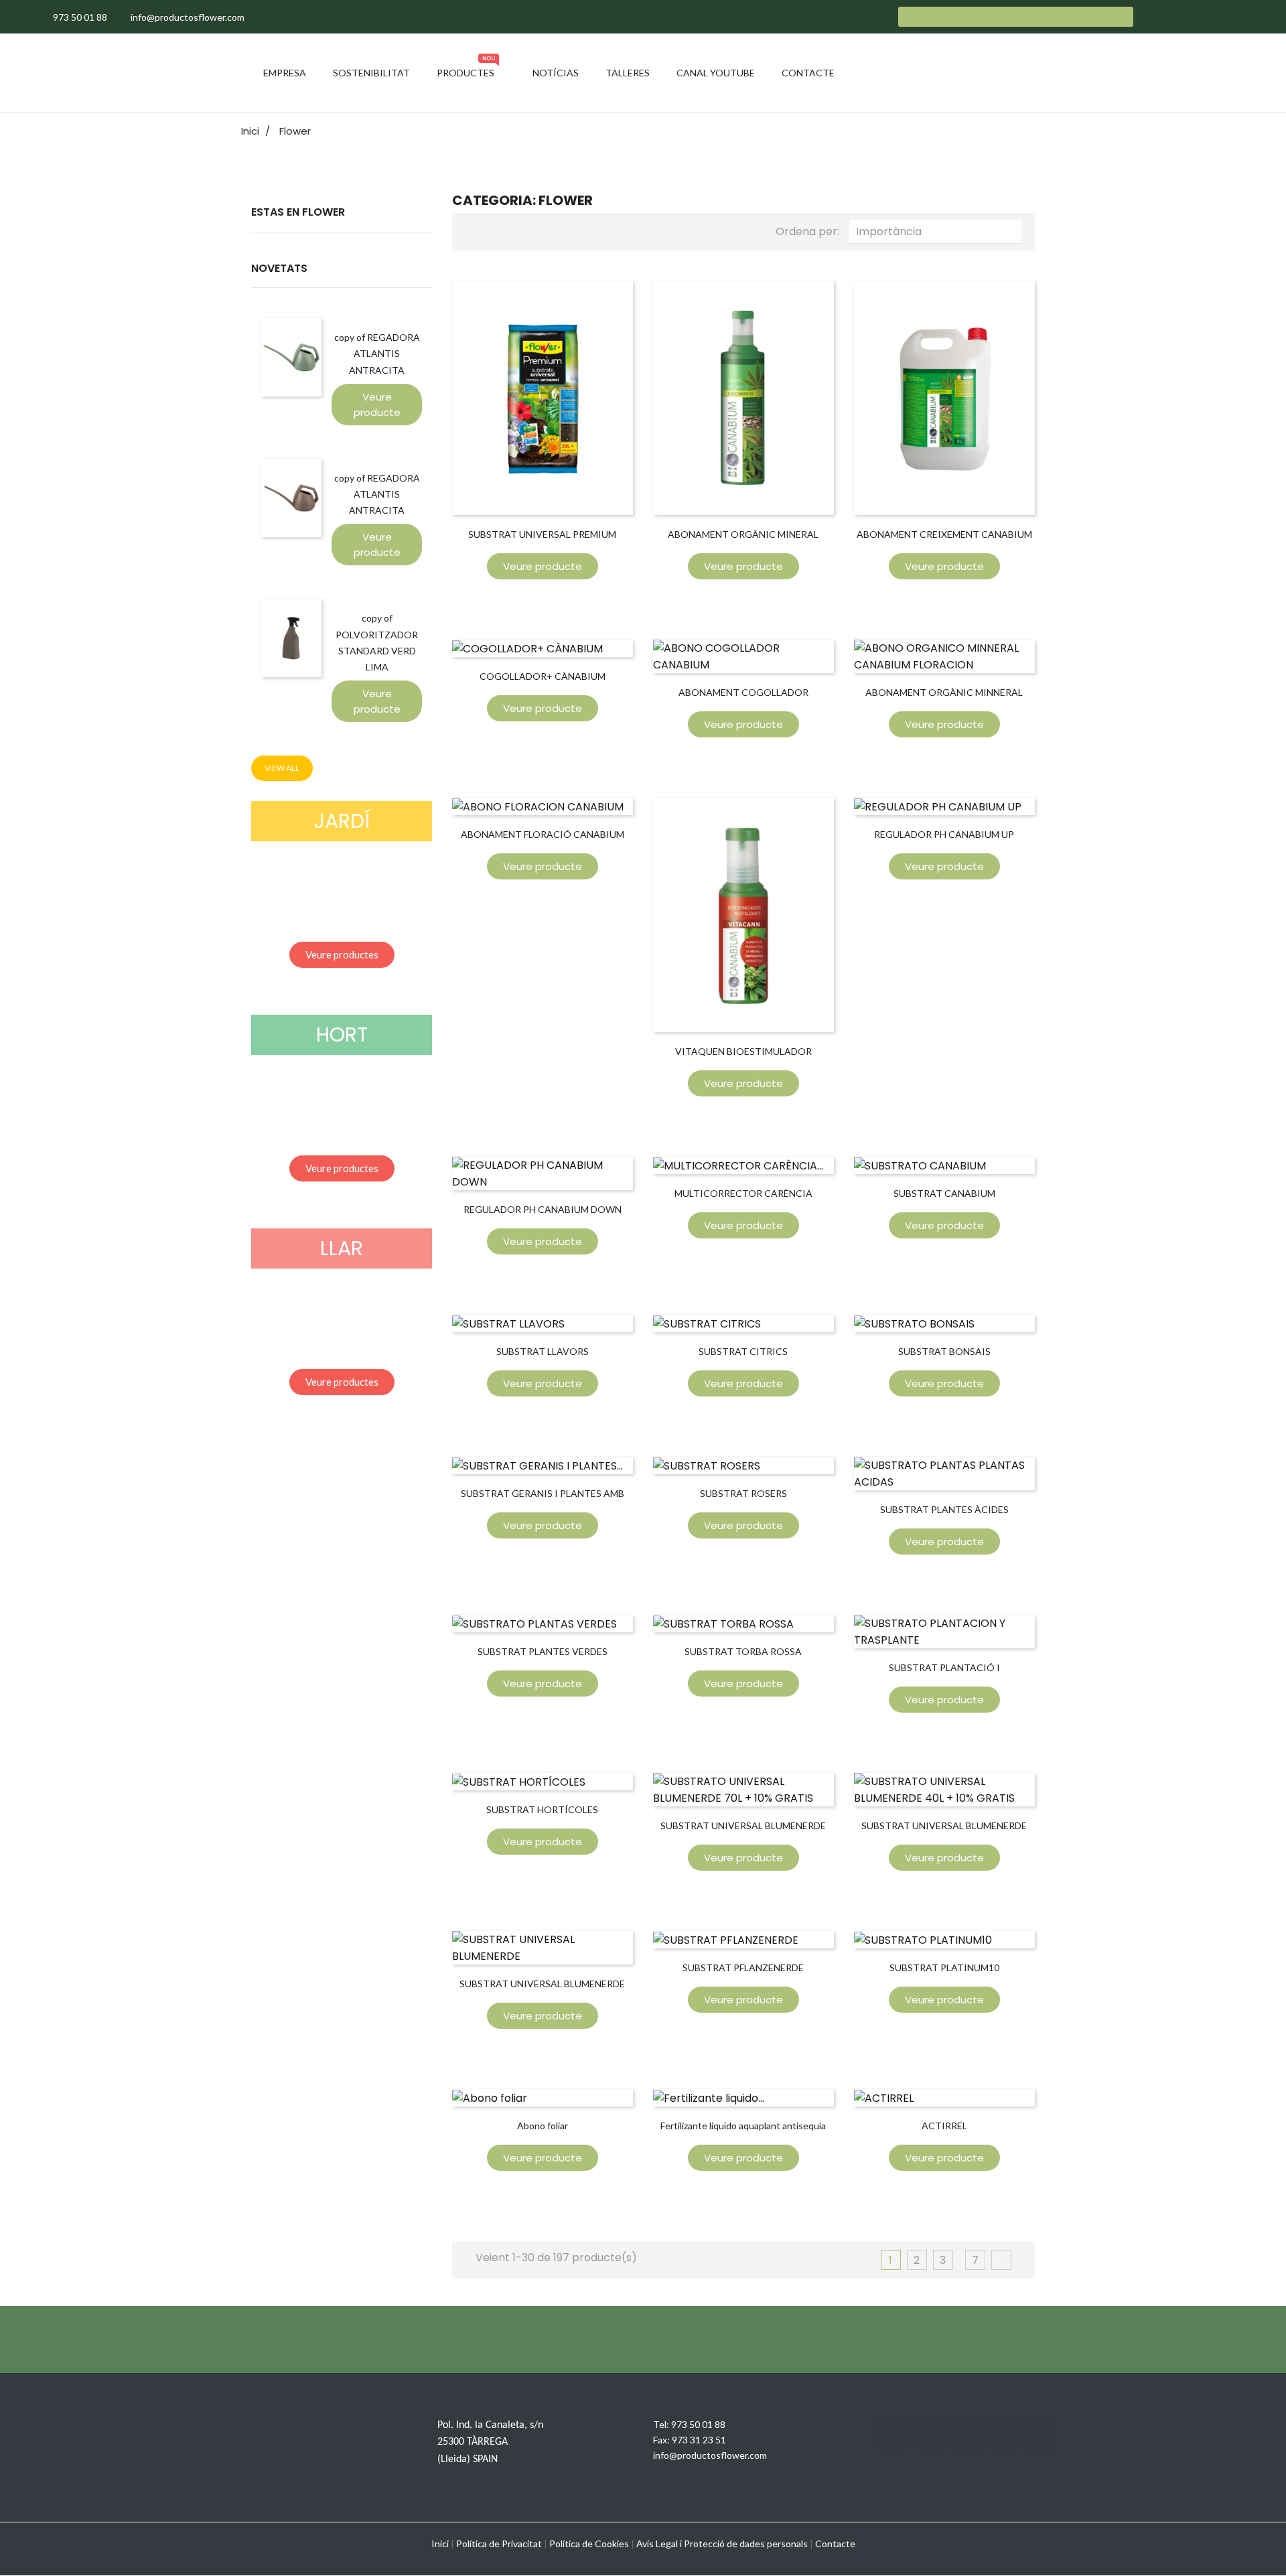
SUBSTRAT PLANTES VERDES (543, 1651)
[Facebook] (893, 2433)
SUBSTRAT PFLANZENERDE (743, 1967)
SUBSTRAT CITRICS (743, 1351)
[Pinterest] (1040, 2433)
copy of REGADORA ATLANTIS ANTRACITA (377, 353)
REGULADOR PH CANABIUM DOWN (543, 1209)
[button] (342, 955)
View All (282, 768)
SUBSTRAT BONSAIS (944, 1351)
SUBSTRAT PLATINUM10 (944, 1967)
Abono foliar (543, 2126)
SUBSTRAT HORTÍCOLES (542, 1809)
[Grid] (476, 230)
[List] (498, 230)
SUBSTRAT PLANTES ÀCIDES (944, 1509)
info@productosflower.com (710, 2455)
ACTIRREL (944, 2126)
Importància (939, 231)
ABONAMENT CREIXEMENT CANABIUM (944, 534)
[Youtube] (1003, 2433)
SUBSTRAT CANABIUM (944, 1193)
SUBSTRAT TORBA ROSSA (743, 1651)
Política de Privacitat (499, 2544)
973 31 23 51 (699, 2440)
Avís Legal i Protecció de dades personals (722, 2544)
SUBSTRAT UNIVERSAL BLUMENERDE (542, 1984)
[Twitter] (930, 2433)
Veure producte (377, 405)
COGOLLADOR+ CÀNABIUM (543, 676)
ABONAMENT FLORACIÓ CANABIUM (543, 834)
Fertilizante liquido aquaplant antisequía (743, 2126)
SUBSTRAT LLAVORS (543, 1351)
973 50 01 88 (698, 2424)
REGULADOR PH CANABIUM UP (944, 834)
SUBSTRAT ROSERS (743, 1493)
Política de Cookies (589, 2544)
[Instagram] (967, 2433)
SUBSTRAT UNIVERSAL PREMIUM (542, 534)
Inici (440, 2544)
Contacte (835, 2544)
